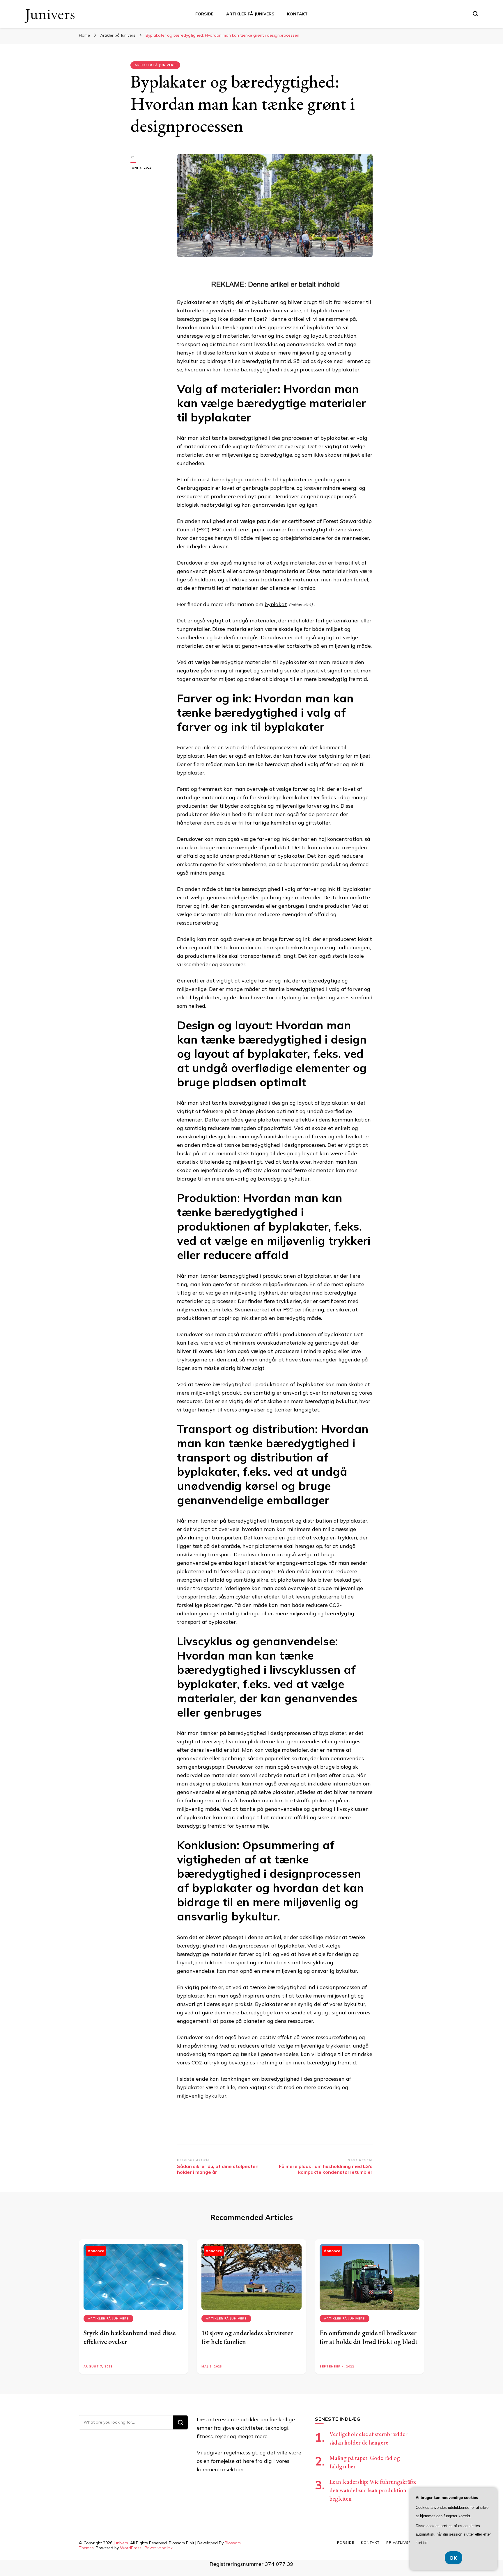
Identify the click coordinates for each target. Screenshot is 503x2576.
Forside (204, 14)
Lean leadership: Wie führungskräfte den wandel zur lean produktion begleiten (373, 2490)
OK (454, 2558)
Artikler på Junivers (250, 14)
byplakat (276, 604)
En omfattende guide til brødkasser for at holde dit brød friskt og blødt (369, 2337)
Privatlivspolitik (159, 2548)
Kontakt (297, 14)
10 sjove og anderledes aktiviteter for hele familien (247, 2337)
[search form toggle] (475, 14)
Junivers (50, 14)
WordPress (131, 2548)
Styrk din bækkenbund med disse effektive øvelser (130, 2337)
